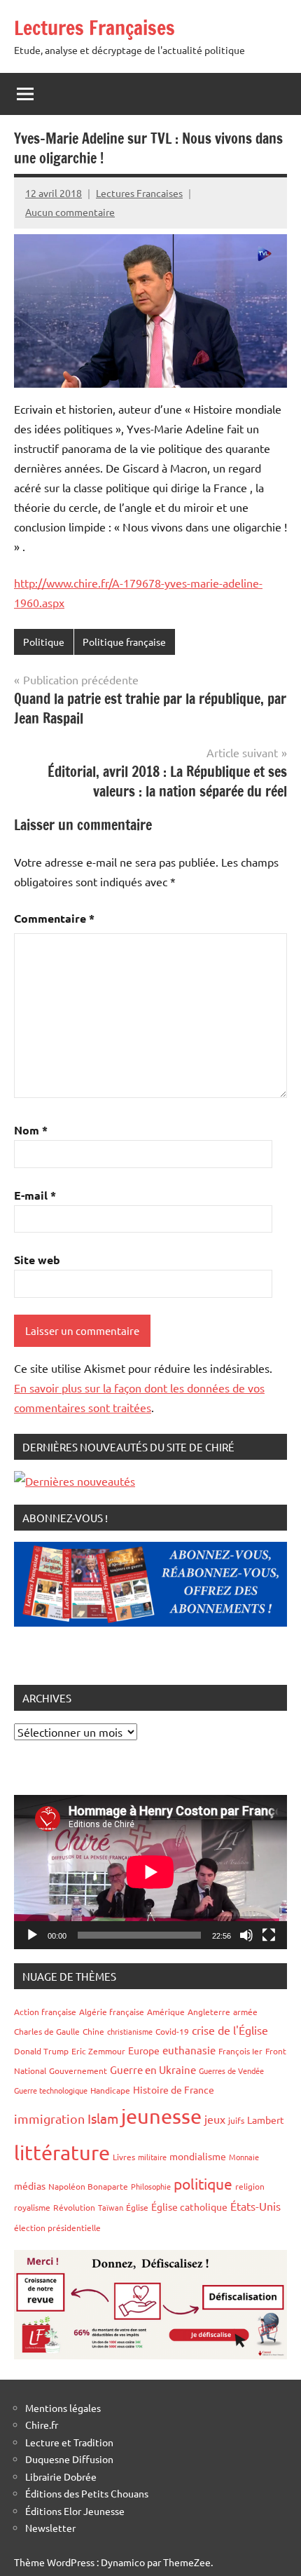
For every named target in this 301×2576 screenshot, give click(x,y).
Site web (37, 1260)
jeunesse (161, 2116)
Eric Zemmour (98, 2051)
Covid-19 (172, 2031)
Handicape (110, 2090)
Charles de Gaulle (47, 2031)
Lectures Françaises (94, 28)
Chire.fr (42, 2425)
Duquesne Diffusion (69, 2459)
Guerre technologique (51, 2090)
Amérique (166, 2012)
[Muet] (246, 1935)
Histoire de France (174, 2089)
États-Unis (255, 2206)
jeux (215, 2119)
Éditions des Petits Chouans (87, 2493)
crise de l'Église (230, 2030)
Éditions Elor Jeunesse (75, 2511)
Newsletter (50, 2528)
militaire (152, 2157)
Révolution (74, 2207)
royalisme (32, 2207)
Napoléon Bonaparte (88, 2186)
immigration (49, 2119)
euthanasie (189, 2050)
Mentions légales (63, 2408)
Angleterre (209, 2012)
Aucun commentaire (70, 212)
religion (250, 2186)
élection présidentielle (57, 2228)
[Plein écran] (269, 1935)
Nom (31, 1130)
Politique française (124, 642)
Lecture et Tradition (69, 2442)
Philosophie (151, 2186)
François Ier (240, 2051)
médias (30, 2185)
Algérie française (112, 2012)
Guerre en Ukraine (153, 2069)
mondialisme (198, 2156)
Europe (144, 2050)
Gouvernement (78, 2070)
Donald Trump (41, 2051)
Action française (45, 2012)
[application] (150, 1872)
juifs (236, 2120)
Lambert (266, 2120)
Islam (103, 2118)
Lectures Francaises (139, 193)
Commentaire (54, 918)
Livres (124, 2157)
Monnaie (244, 2157)
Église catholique (189, 2206)
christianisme (130, 2031)
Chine (93, 2031)
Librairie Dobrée (61, 2476)
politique (203, 2183)
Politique (44, 642)
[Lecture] (32, 1935)
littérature (62, 2153)
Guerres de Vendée (231, 2070)
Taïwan (111, 2207)
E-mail (35, 1195)
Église (137, 2207)
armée (245, 2012)
